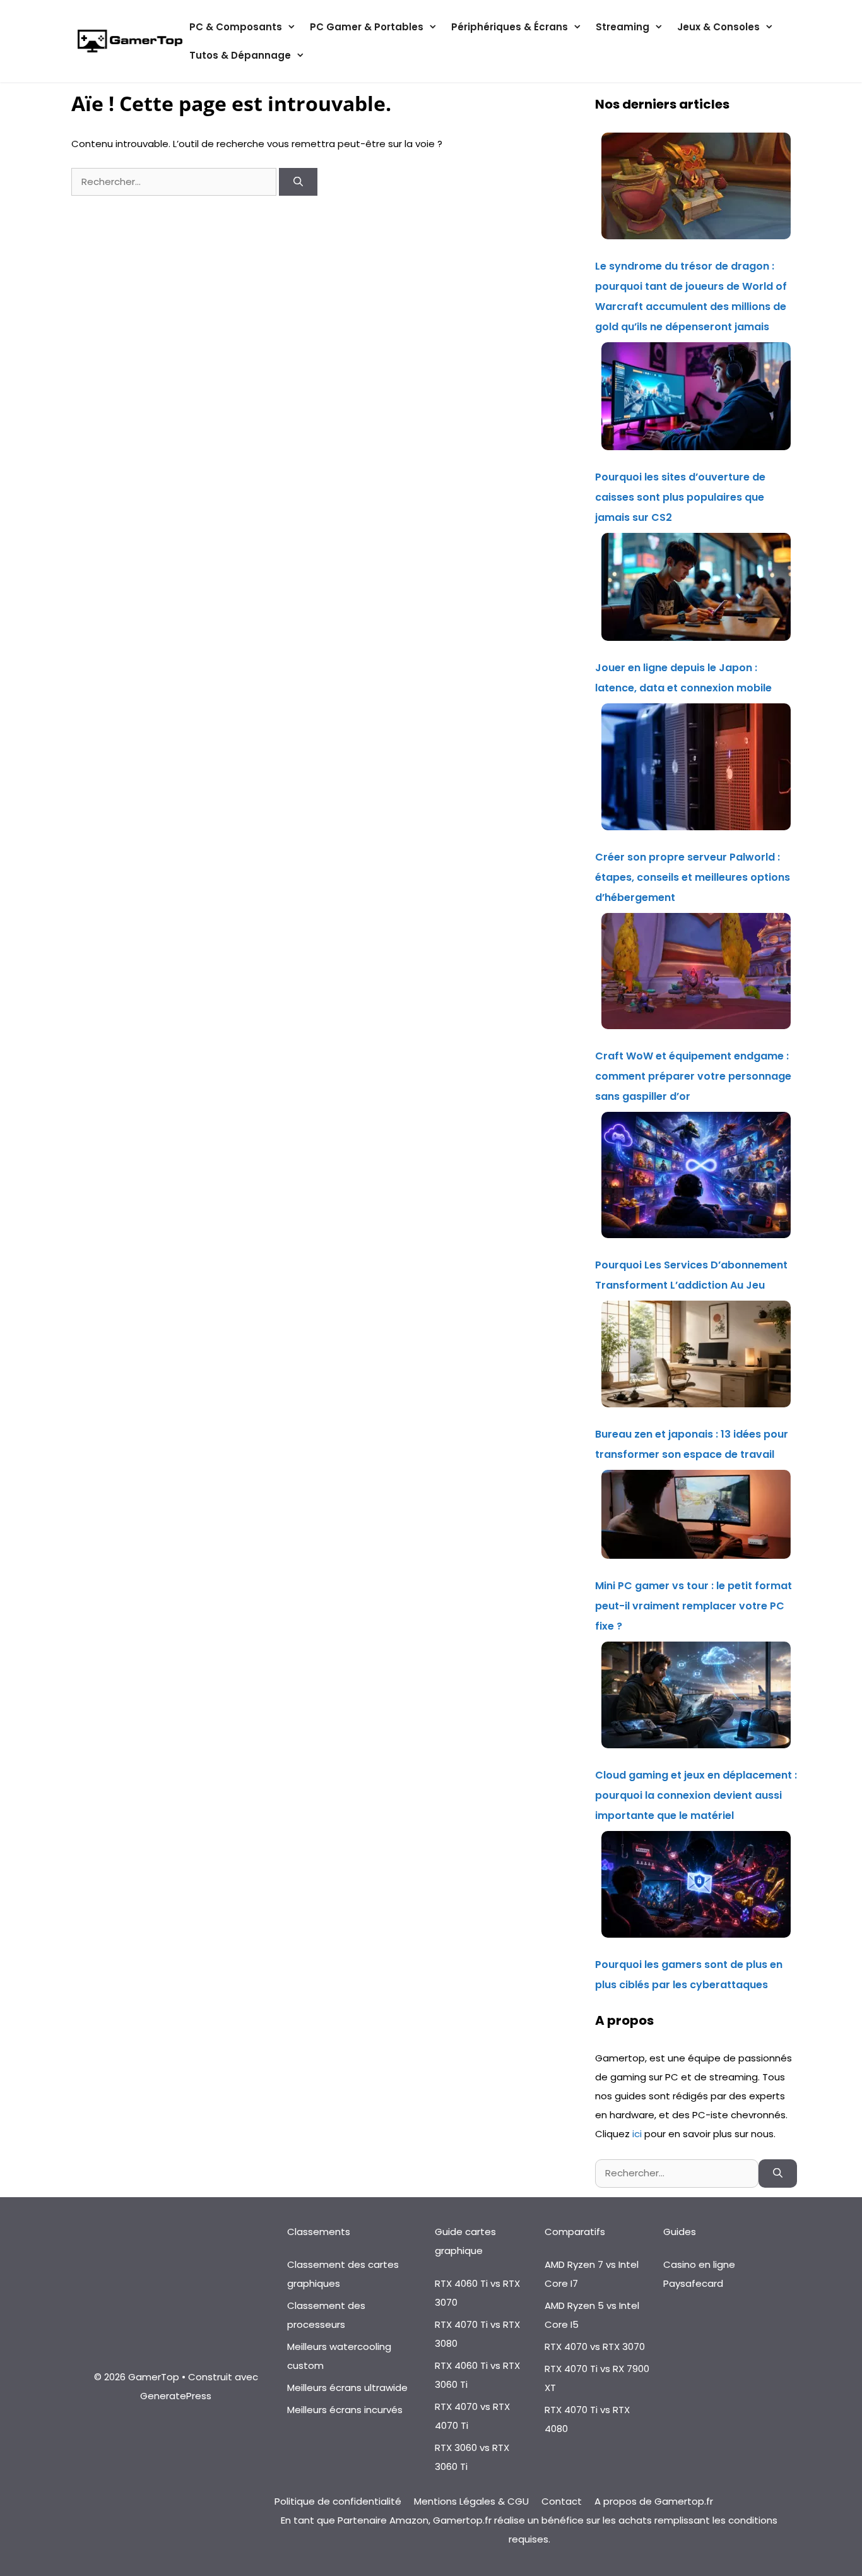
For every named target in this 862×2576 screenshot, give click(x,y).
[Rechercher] (298, 182)
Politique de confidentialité (338, 2501)
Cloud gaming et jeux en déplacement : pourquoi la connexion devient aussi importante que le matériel (696, 1795)
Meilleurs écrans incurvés (345, 2410)
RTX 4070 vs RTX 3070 (595, 2346)
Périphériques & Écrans (510, 27)
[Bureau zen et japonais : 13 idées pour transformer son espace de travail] (696, 1357)
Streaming (623, 27)
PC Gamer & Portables (367, 27)
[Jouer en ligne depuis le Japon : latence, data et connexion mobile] (696, 590)
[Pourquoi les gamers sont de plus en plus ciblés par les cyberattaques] (696, 1888)
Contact (562, 2501)
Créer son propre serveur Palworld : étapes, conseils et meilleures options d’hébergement (693, 877)
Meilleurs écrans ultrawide (347, 2388)
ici (638, 2134)
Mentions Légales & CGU (471, 2501)
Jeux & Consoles (718, 27)
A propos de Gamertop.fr (654, 2501)
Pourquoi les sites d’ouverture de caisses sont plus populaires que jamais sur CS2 (680, 497)
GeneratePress (176, 2396)
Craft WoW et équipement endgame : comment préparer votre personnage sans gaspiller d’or (693, 1076)
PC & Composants (236, 27)
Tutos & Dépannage (240, 55)
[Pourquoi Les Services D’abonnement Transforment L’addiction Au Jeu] (696, 1178)
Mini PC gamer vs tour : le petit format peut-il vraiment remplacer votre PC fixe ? (694, 1606)
